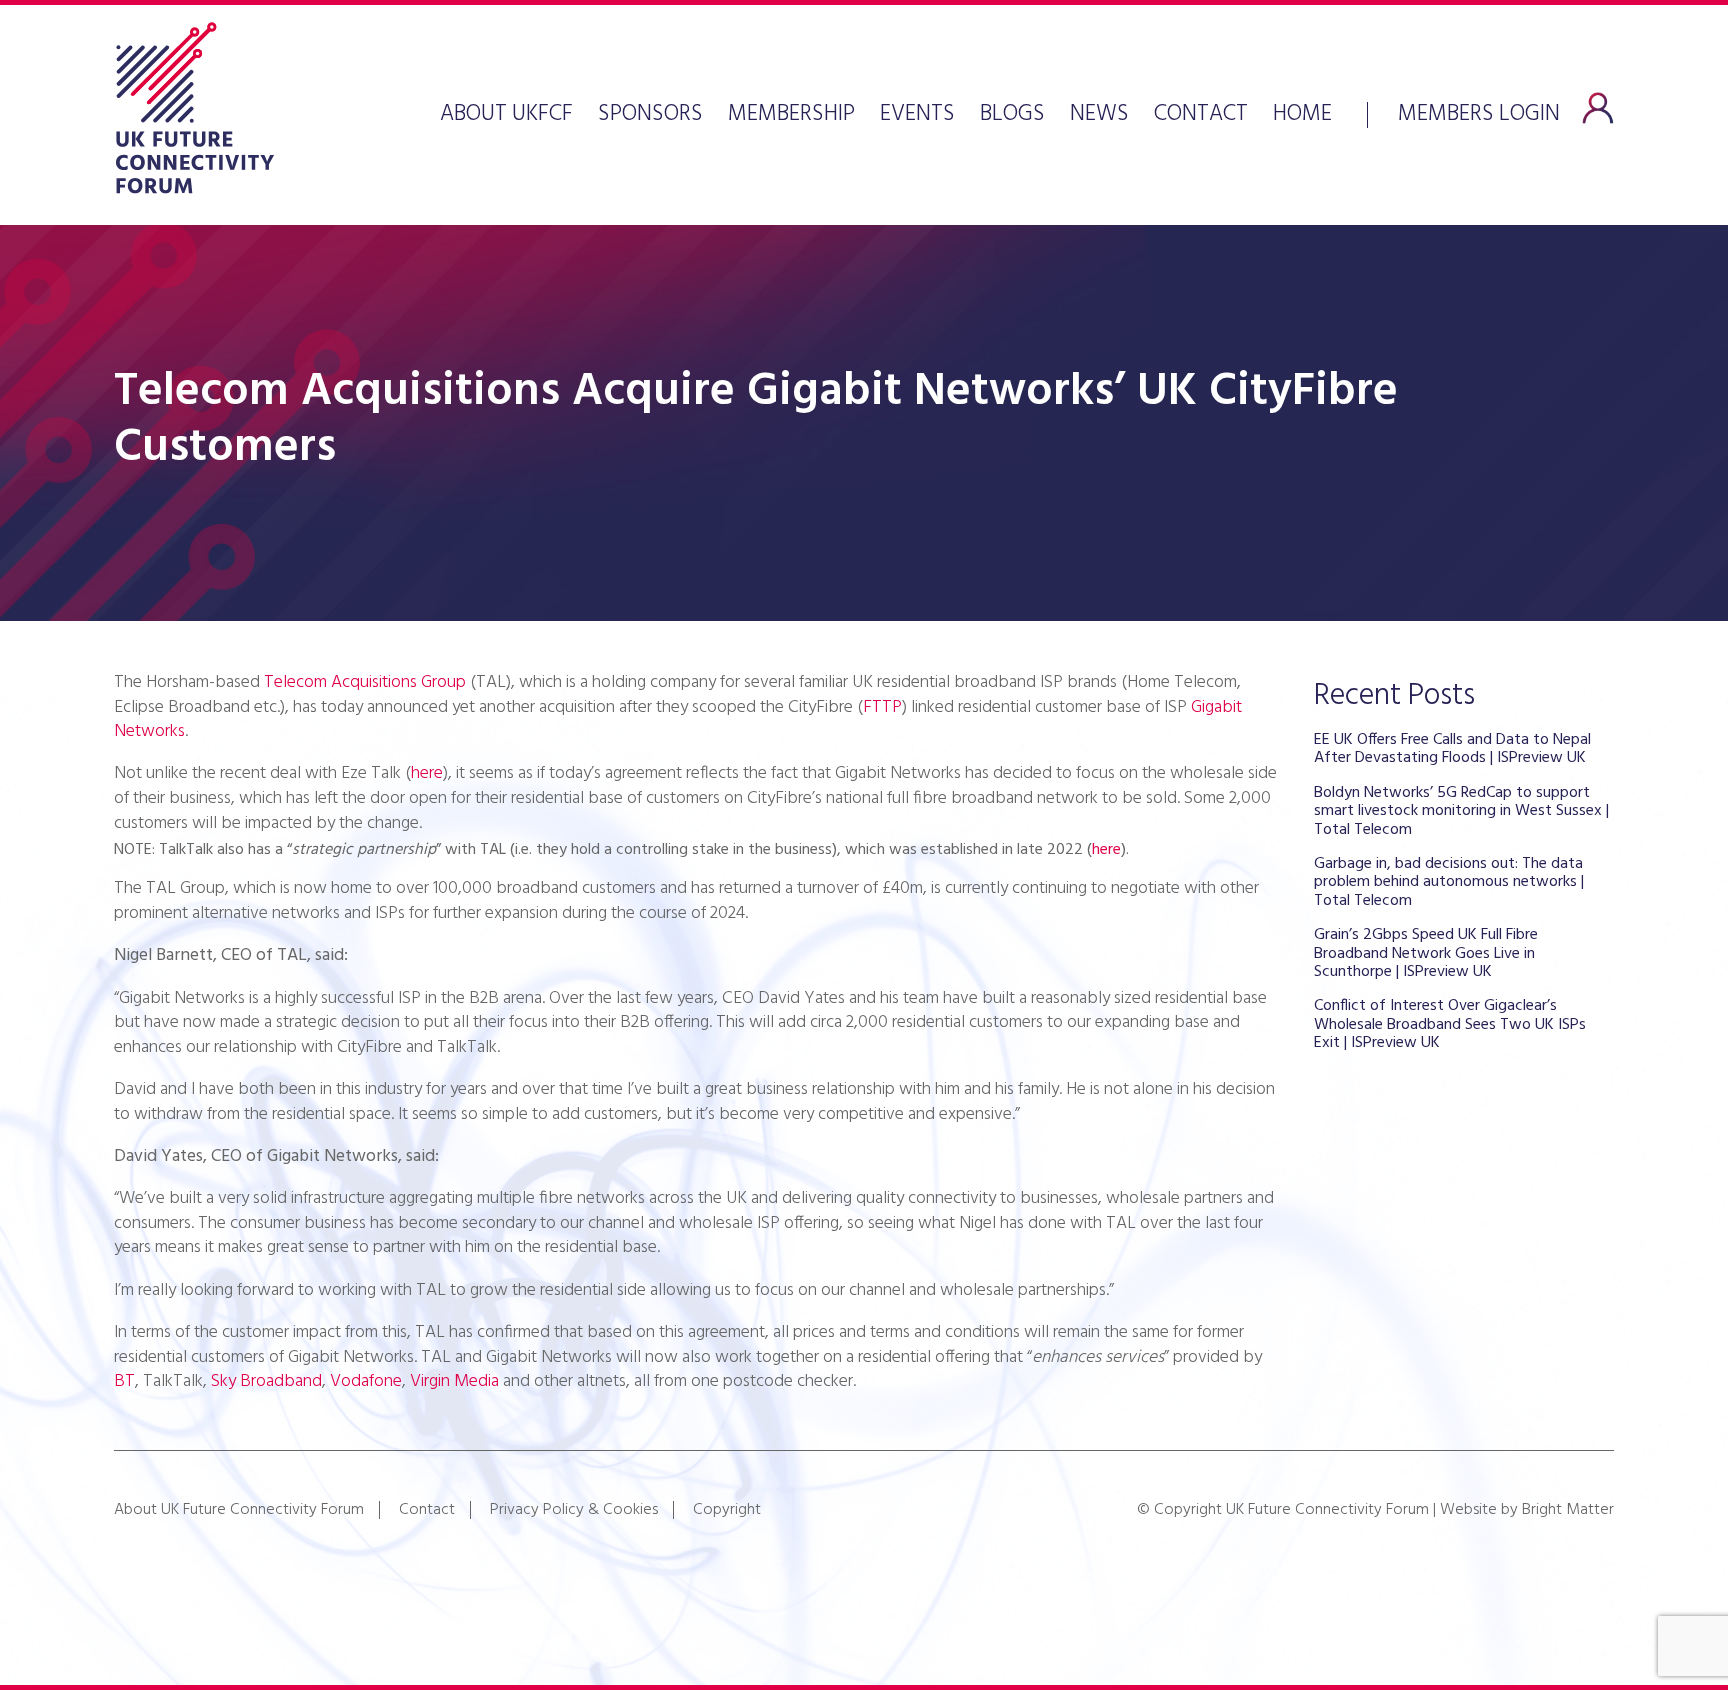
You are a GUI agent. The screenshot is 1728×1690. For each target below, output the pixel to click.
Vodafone (366, 1381)
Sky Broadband (266, 1381)
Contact (1201, 115)
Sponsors (650, 115)
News (1099, 115)
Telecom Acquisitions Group (365, 682)
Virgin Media (454, 1381)
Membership (791, 115)
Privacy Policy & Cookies (574, 1510)
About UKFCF (506, 115)
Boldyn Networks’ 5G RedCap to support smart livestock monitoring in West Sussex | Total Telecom (1461, 811)
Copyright (727, 1510)
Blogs (1012, 115)
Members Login (1479, 112)
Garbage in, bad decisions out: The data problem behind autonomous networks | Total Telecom (1449, 882)
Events (917, 115)
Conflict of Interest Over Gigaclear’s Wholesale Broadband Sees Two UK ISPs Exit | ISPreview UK (1450, 1024)
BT (124, 1381)
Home (1302, 115)
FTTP (882, 707)
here (427, 773)
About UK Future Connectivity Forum (239, 1510)
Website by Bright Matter (1527, 1510)
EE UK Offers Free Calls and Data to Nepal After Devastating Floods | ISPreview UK (1452, 749)
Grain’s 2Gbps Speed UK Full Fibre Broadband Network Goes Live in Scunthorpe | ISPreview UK (1426, 953)
